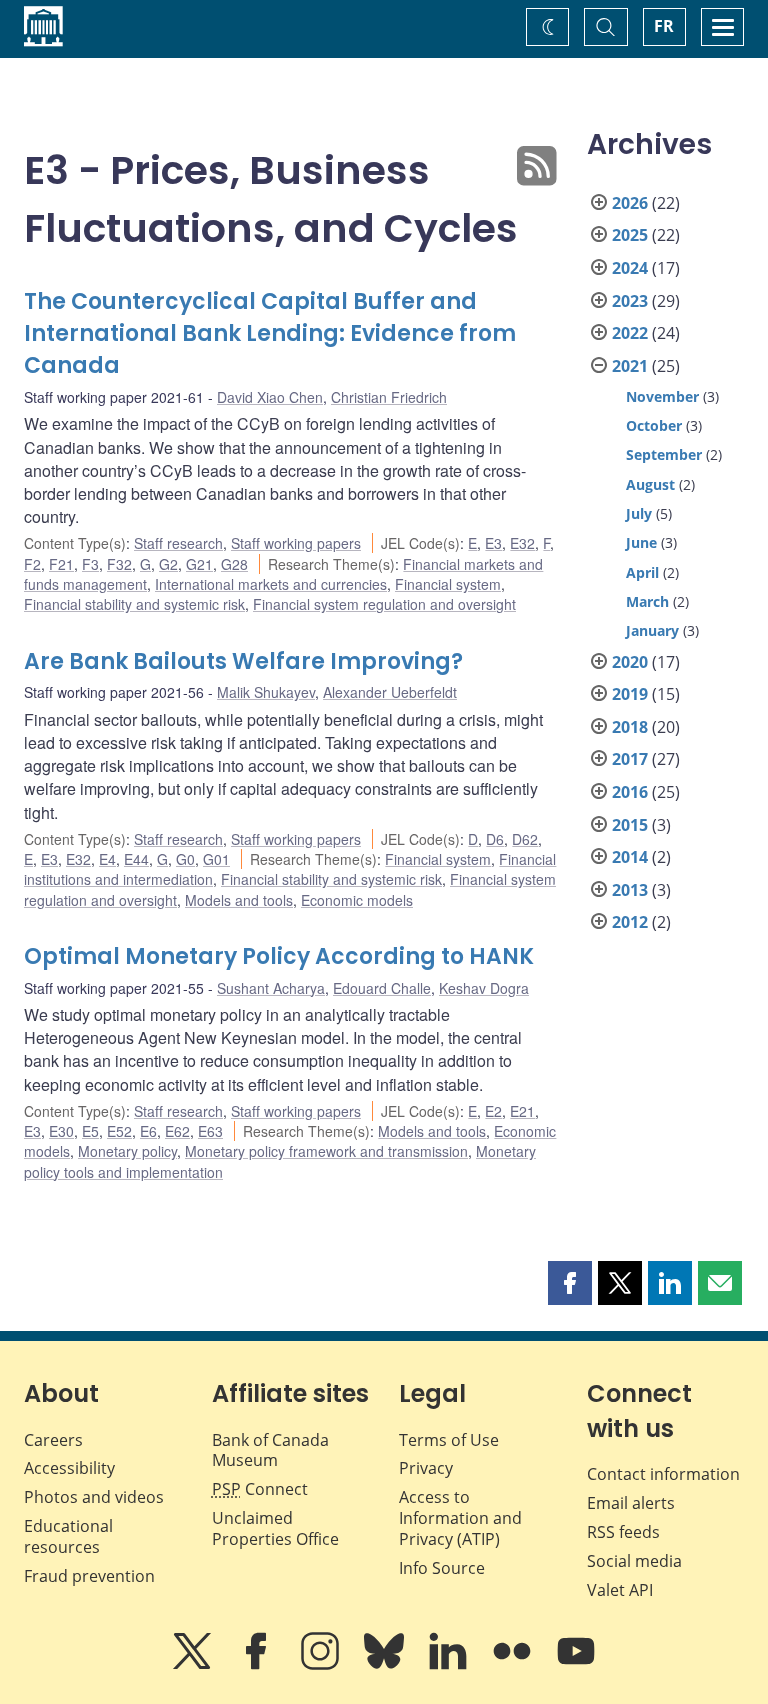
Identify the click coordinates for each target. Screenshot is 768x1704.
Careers (53, 1440)
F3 (90, 564)
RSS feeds (623, 1532)
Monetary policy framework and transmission (326, 1151)
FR (664, 26)
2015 (630, 825)
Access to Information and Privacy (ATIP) (460, 1518)
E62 (177, 1131)
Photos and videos (94, 1497)
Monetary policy (127, 1151)
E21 (522, 1111)
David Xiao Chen (270, 397)
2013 (630, 890)
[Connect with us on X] (194, 1665)
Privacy (426, 1468)
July (639, 513)
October (654, 425)
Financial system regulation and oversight (384, 604)
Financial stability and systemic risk (134, 604)
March (647, 601)
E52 (119, 1131)
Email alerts (631, 1503)
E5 (90, 1131)
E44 (136, 859)
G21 (199, 564)
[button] (570, 1283)
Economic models (357, 900)
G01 (216, 859)
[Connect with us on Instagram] (322, 1665)
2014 (630, 857)
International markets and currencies (271, 584)
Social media (634, 1561)
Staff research (178, 543)
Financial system (448, 584)
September (664, 454)
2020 (630, 662)
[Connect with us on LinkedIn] (450, 1665)
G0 (185, 859)
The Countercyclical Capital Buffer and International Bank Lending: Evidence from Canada (270, 333)
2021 (630, 366)
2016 (630, 792)
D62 (525, 839)
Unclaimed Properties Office (275, 1528)
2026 (630, 203)
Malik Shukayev (266, 692)
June (641, 542)
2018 (630, 727)
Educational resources (68, 1536)
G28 (234, 564)
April (642, 572)
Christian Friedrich (389, 397)
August (650, 484)
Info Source (442, 1568)
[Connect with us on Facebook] (258, 1665)
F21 (61, 564)
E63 (210, 1131)
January (652, 630)
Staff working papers (296, 543)
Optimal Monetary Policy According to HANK (279, 956)
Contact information (663, 1474)
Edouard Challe (382, 988)
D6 (495, 839)
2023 (630, 301)
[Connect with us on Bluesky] (386, 1665)
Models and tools (239, 900)
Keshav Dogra (484, 988)
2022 (630, 333)
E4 (107, 859)
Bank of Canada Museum (270, 1450)
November (662, 396)
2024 (630, 268)
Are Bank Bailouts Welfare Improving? (243, 661)
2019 (630, 694)
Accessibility (69, 1468)
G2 (168, 564)
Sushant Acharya (271, 988)
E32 (522, 543)
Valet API (620, 1590)
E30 (61, 1131)
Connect (260, 1489)
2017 (630, 759)
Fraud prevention (89, 1576)
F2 (32, 564)
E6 (148, 1131)
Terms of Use (449, 1440)
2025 (630, 235)
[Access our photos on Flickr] (514, 1665)
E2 (493, 1111)
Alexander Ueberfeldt (390, 692)
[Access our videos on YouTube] (576, 1665)
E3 (493, 543)
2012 (630, 922)
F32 (119, 564)
